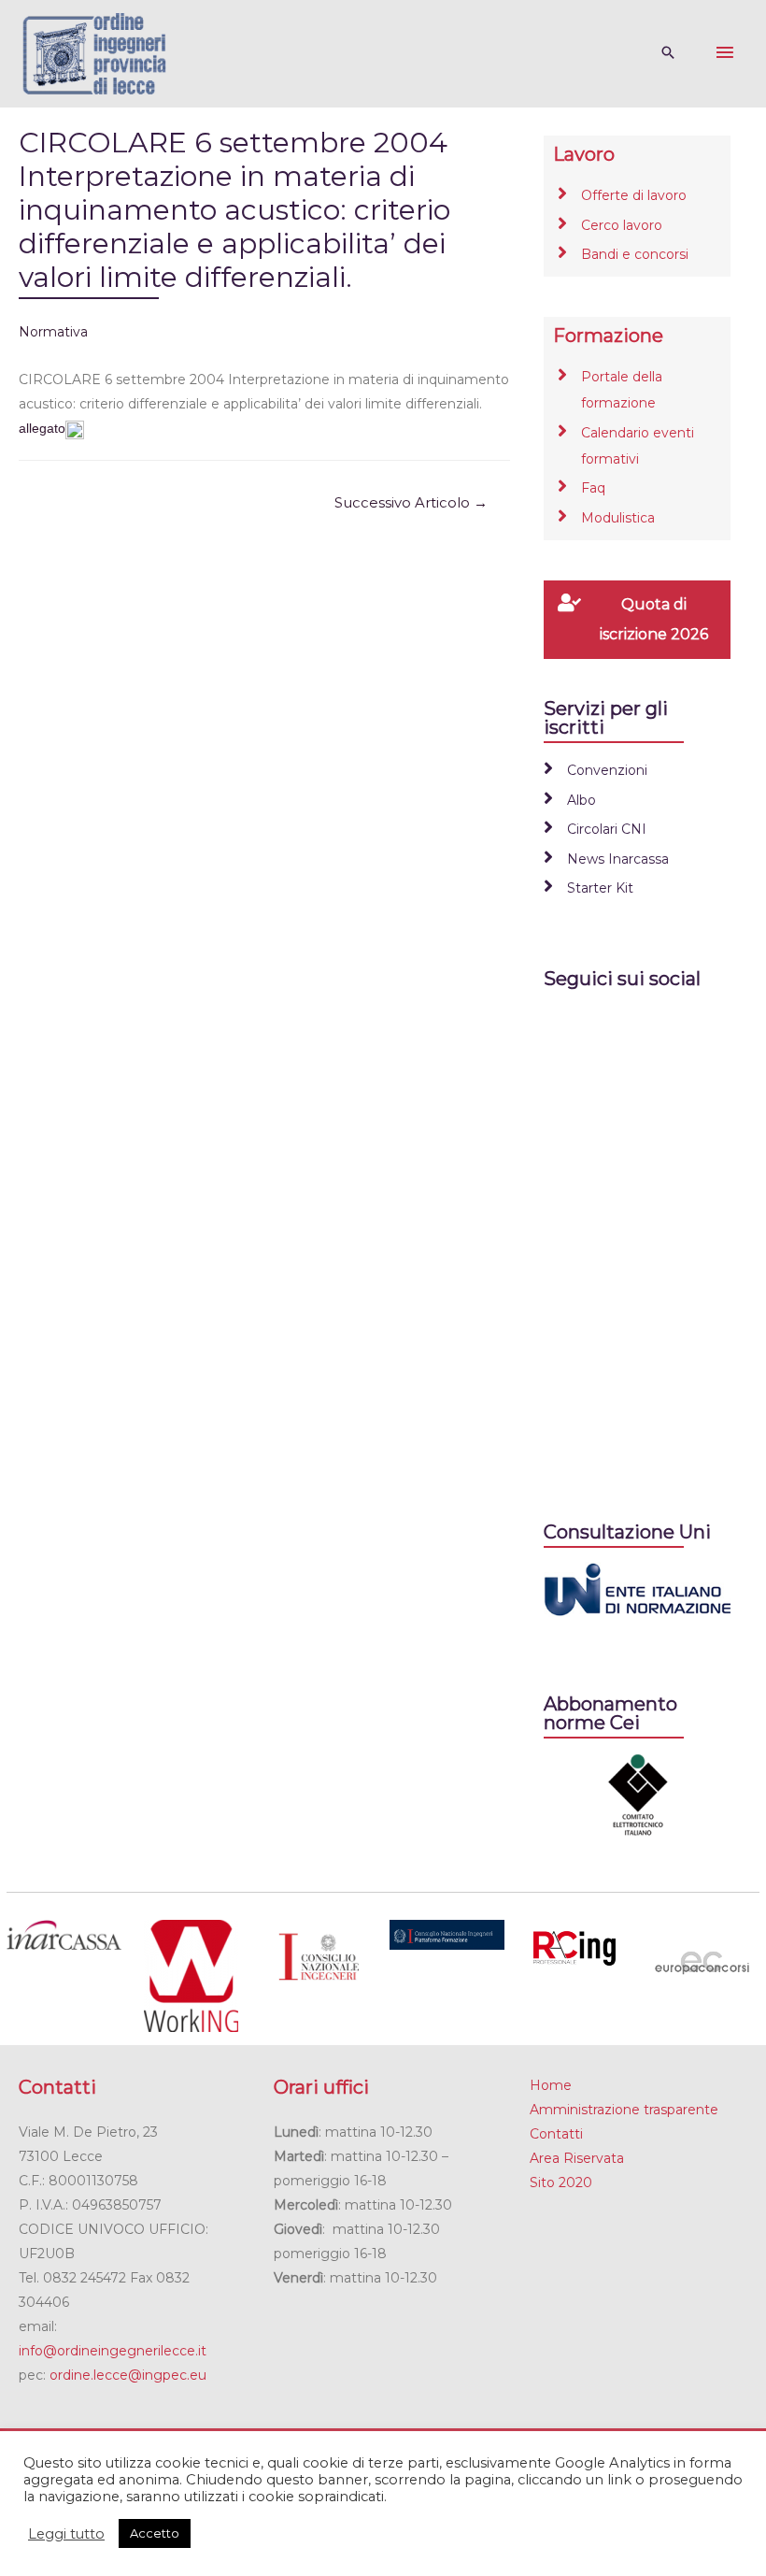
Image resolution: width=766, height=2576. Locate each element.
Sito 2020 (561, 2182)
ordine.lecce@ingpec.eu (128, 2375)
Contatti (556, 2134)
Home (551, 2085)
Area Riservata (577, 2158)
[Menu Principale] (725, 53)
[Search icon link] (668, 54)
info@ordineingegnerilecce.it (113, 2351)
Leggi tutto (66, 2534)
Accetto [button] (155, 2533)
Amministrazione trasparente (624, 2110)
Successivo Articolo (411, 503)
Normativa (53, 332)
